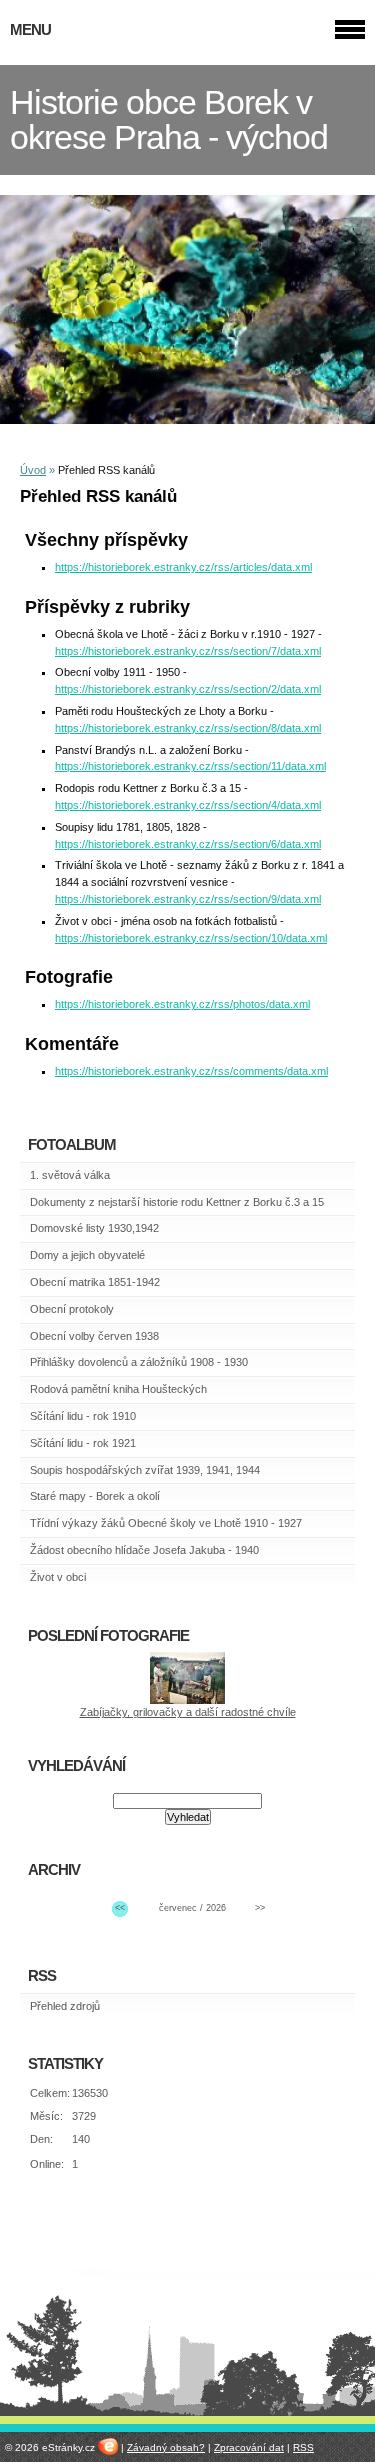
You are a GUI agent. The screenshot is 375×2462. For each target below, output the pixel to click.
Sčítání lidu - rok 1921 (83, 1443)
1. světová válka (70, 1175)
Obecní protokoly (72, 1309)
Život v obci (58, 1577)
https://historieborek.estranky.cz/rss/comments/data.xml (191, 1071)
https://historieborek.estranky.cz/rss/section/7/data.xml (188, 651)
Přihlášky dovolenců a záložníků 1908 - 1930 (139, 1362)
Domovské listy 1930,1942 (94, 1228)
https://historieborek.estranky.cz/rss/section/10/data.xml (191, 938)
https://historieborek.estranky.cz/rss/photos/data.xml (182, 1004)
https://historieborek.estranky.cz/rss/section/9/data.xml (188, 899)
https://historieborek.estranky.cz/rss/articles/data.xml (183, 567)
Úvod (33, 470)
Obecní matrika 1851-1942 (95, 1282)
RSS (303, 2447)
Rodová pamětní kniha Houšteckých (118, 1389)
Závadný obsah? (166, 2447)
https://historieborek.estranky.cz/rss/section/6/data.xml (188, 844)
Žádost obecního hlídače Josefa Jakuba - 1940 (144, 1550)
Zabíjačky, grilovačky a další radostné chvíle (188, 1712)
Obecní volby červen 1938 (94, 1336)
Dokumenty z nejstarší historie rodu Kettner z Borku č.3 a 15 (177, 1202)
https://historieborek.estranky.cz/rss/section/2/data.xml (188, 689)
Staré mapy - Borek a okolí (95, 1496)
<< (120, 1908)
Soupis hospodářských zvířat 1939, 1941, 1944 (145, 1470)
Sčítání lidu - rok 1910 (83, 1416)
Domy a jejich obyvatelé (87, 1255)
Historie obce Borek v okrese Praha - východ (169, 120)
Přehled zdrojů (65, 2006)
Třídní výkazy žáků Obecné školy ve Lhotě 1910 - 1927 (166, 1523)
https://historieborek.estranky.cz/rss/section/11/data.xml (190, 766)
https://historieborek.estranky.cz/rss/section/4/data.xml (188, 805)
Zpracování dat (249, 2447)
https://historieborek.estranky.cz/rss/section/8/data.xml (188, 728)
